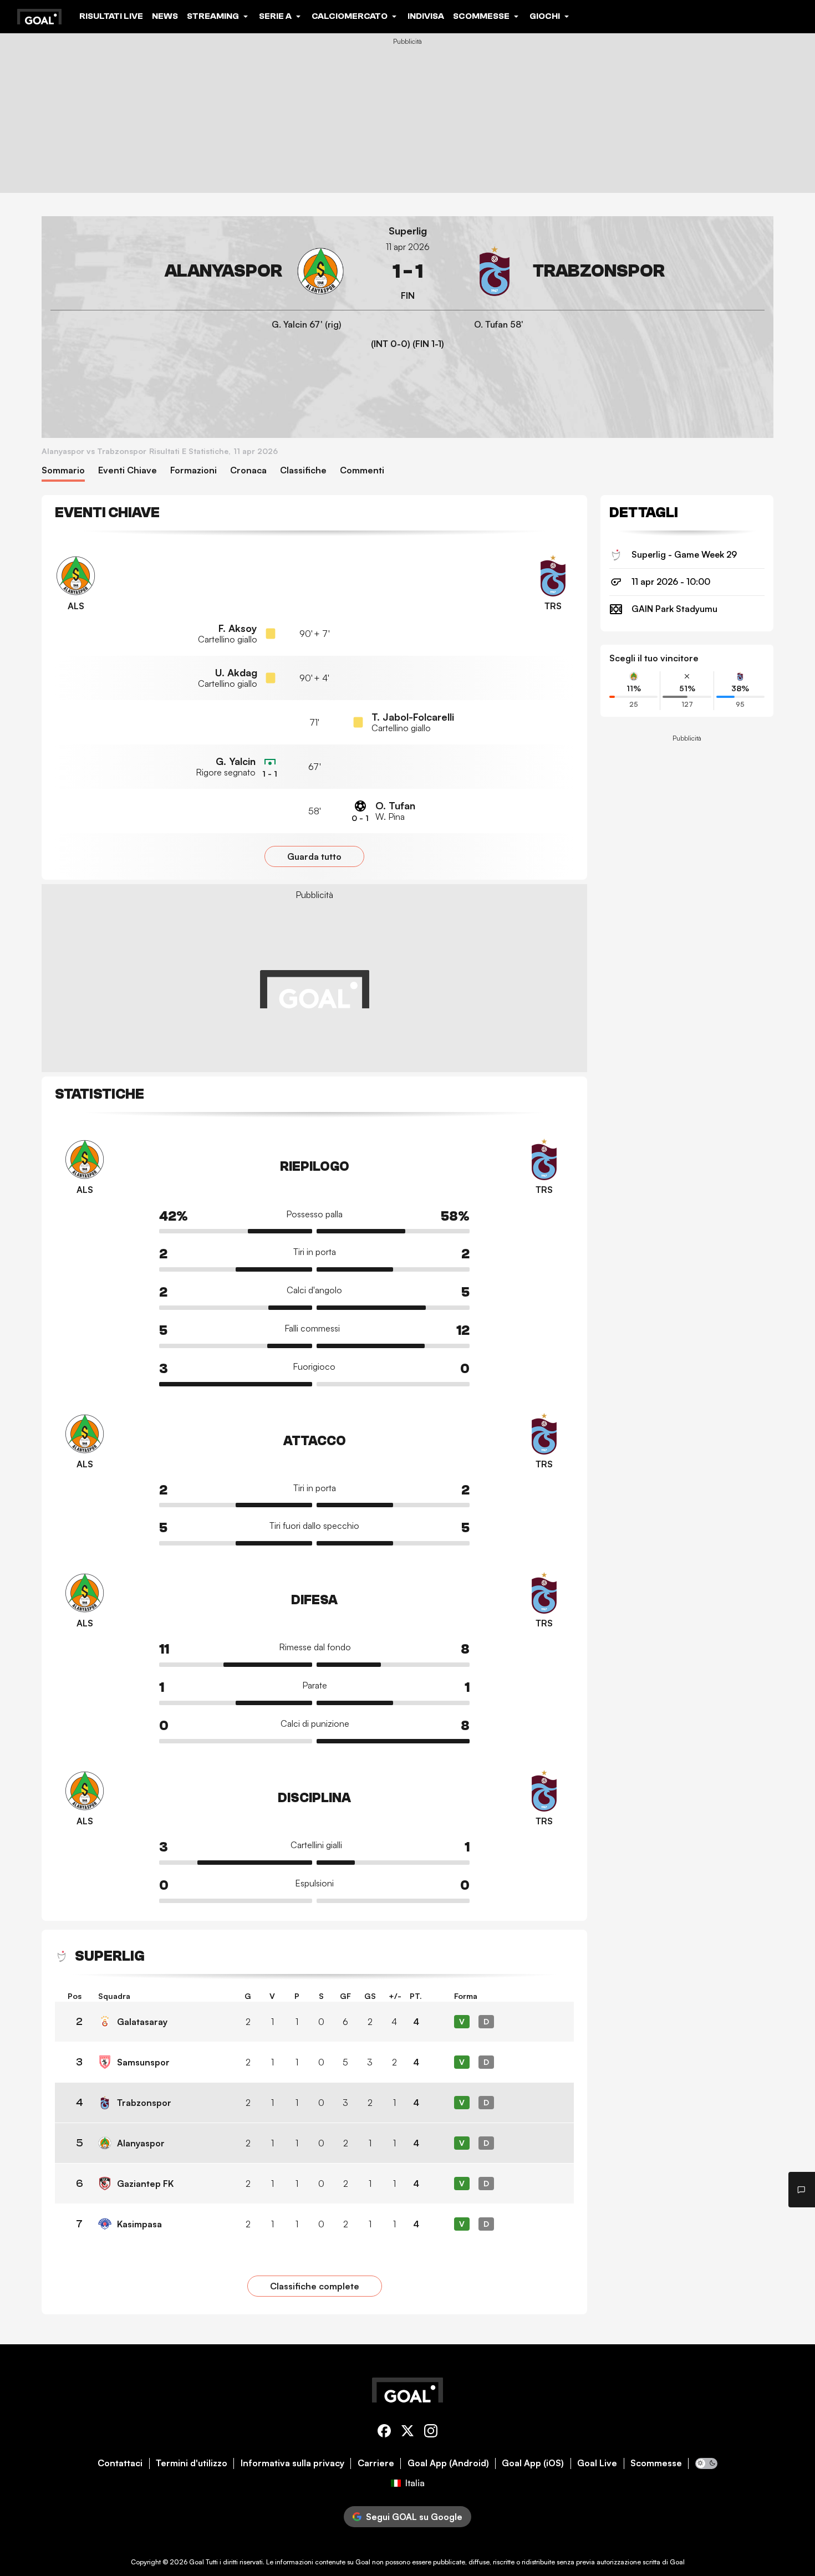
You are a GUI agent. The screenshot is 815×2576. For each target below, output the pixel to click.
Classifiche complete (315, 2286)
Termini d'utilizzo (192, 2463)
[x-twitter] (407, 2433)
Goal (197, 2562)
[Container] (198, 271)
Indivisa (426, 16)
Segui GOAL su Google (414, 2517)
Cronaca (248, 470)
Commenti (362, 470)
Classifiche (303, 470)
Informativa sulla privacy (292, 2463)
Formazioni (193, 470)
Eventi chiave (128, 470)
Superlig (408, 231)
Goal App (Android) (448, 2463)
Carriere (376, 2463)
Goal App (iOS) (533, 2463)
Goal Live (597, 2463)
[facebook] (384, 2433)
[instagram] (431, 2433)
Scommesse (656, 2463)
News (165, 16)
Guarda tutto (314, 856)
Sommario (63, 470)
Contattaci (120, 2463)
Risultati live (111, 16)
